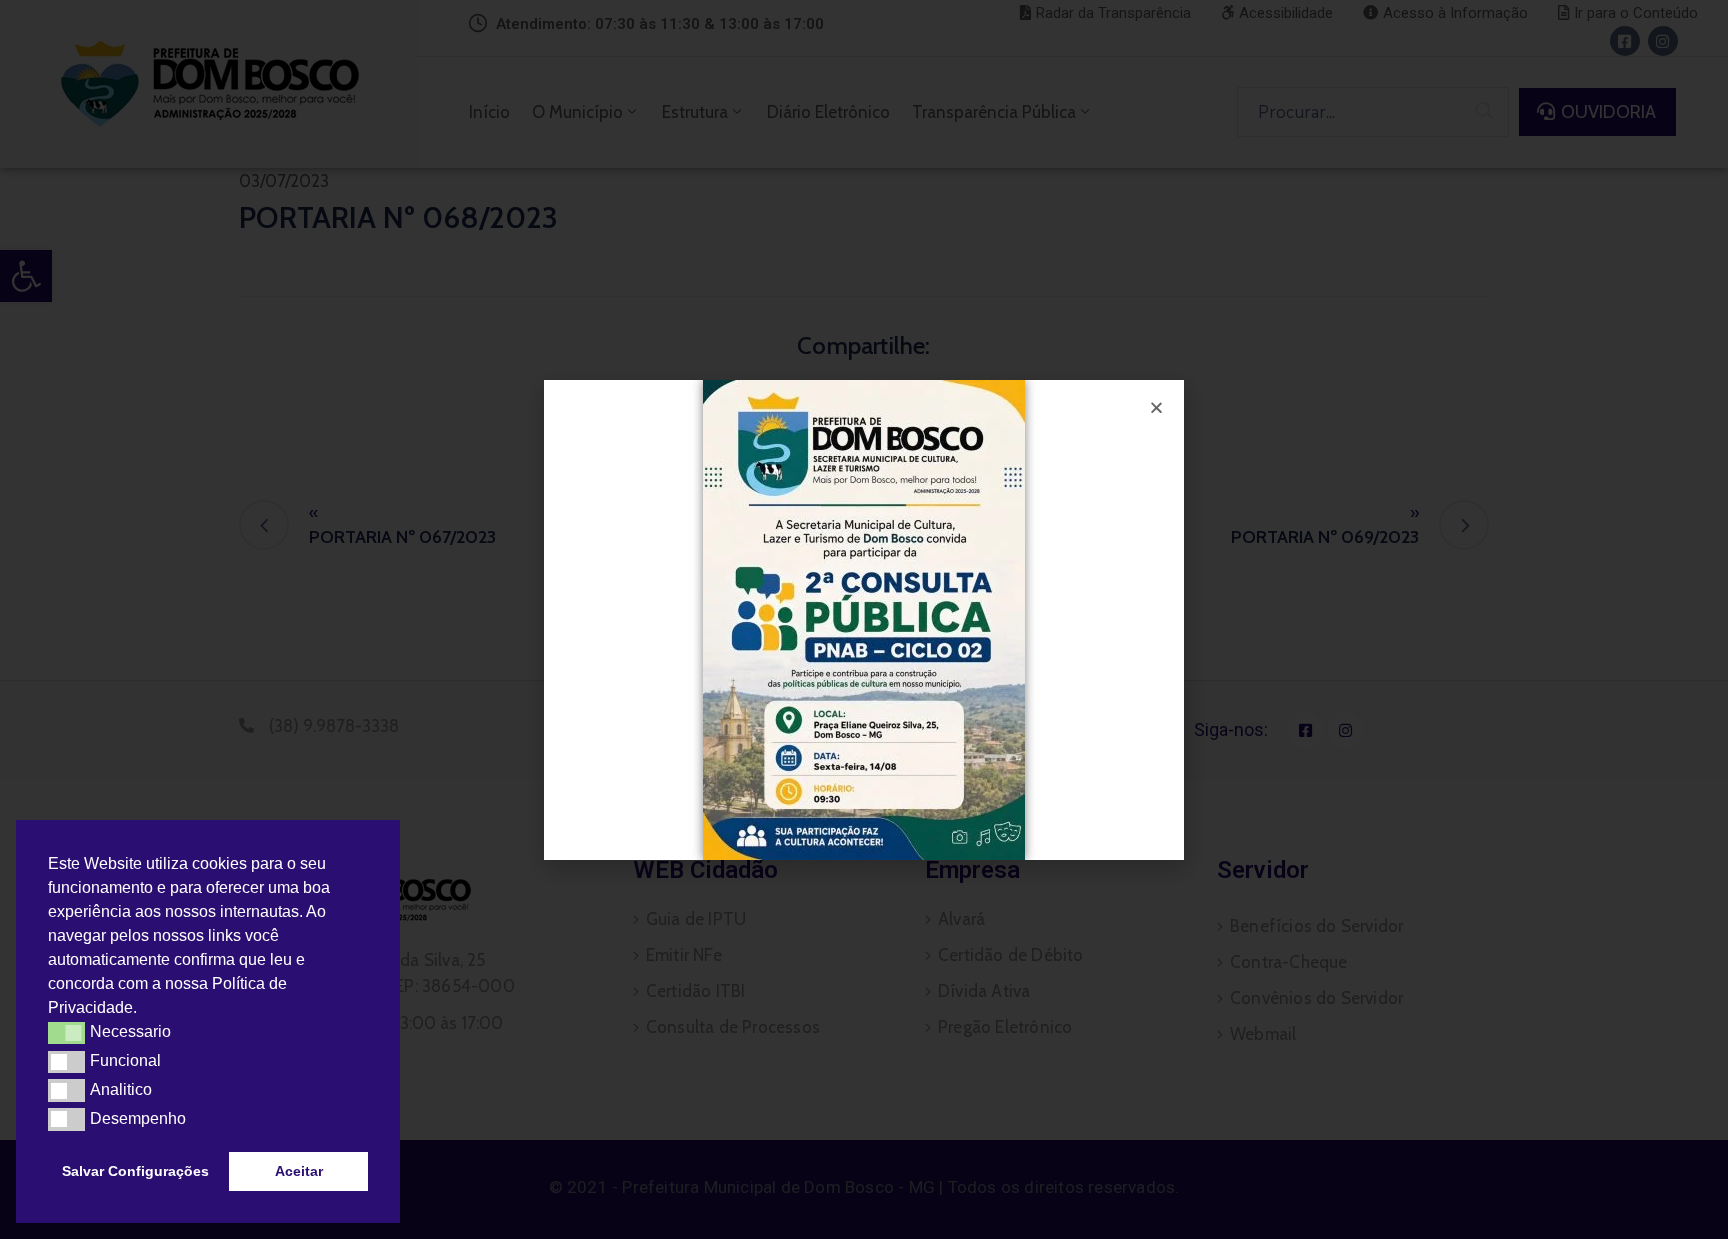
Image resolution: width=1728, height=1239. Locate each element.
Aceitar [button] (299, 1171)
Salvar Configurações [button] (135, 1171)
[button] (144, 1010)
